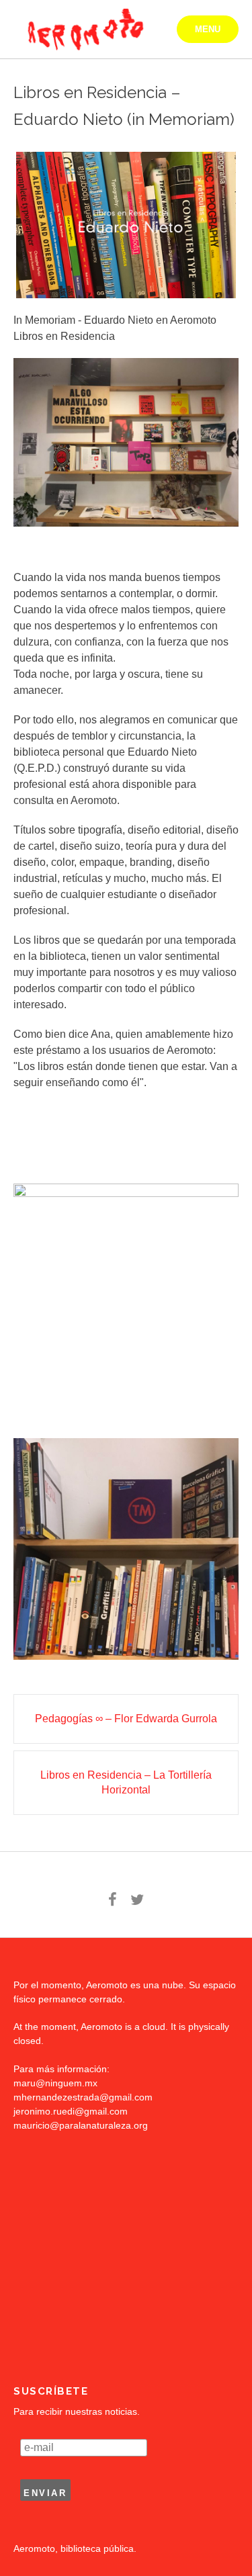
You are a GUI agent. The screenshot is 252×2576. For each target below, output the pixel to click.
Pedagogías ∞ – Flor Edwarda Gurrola (126, 1719)
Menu (208, 29)
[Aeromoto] (84, 30)
